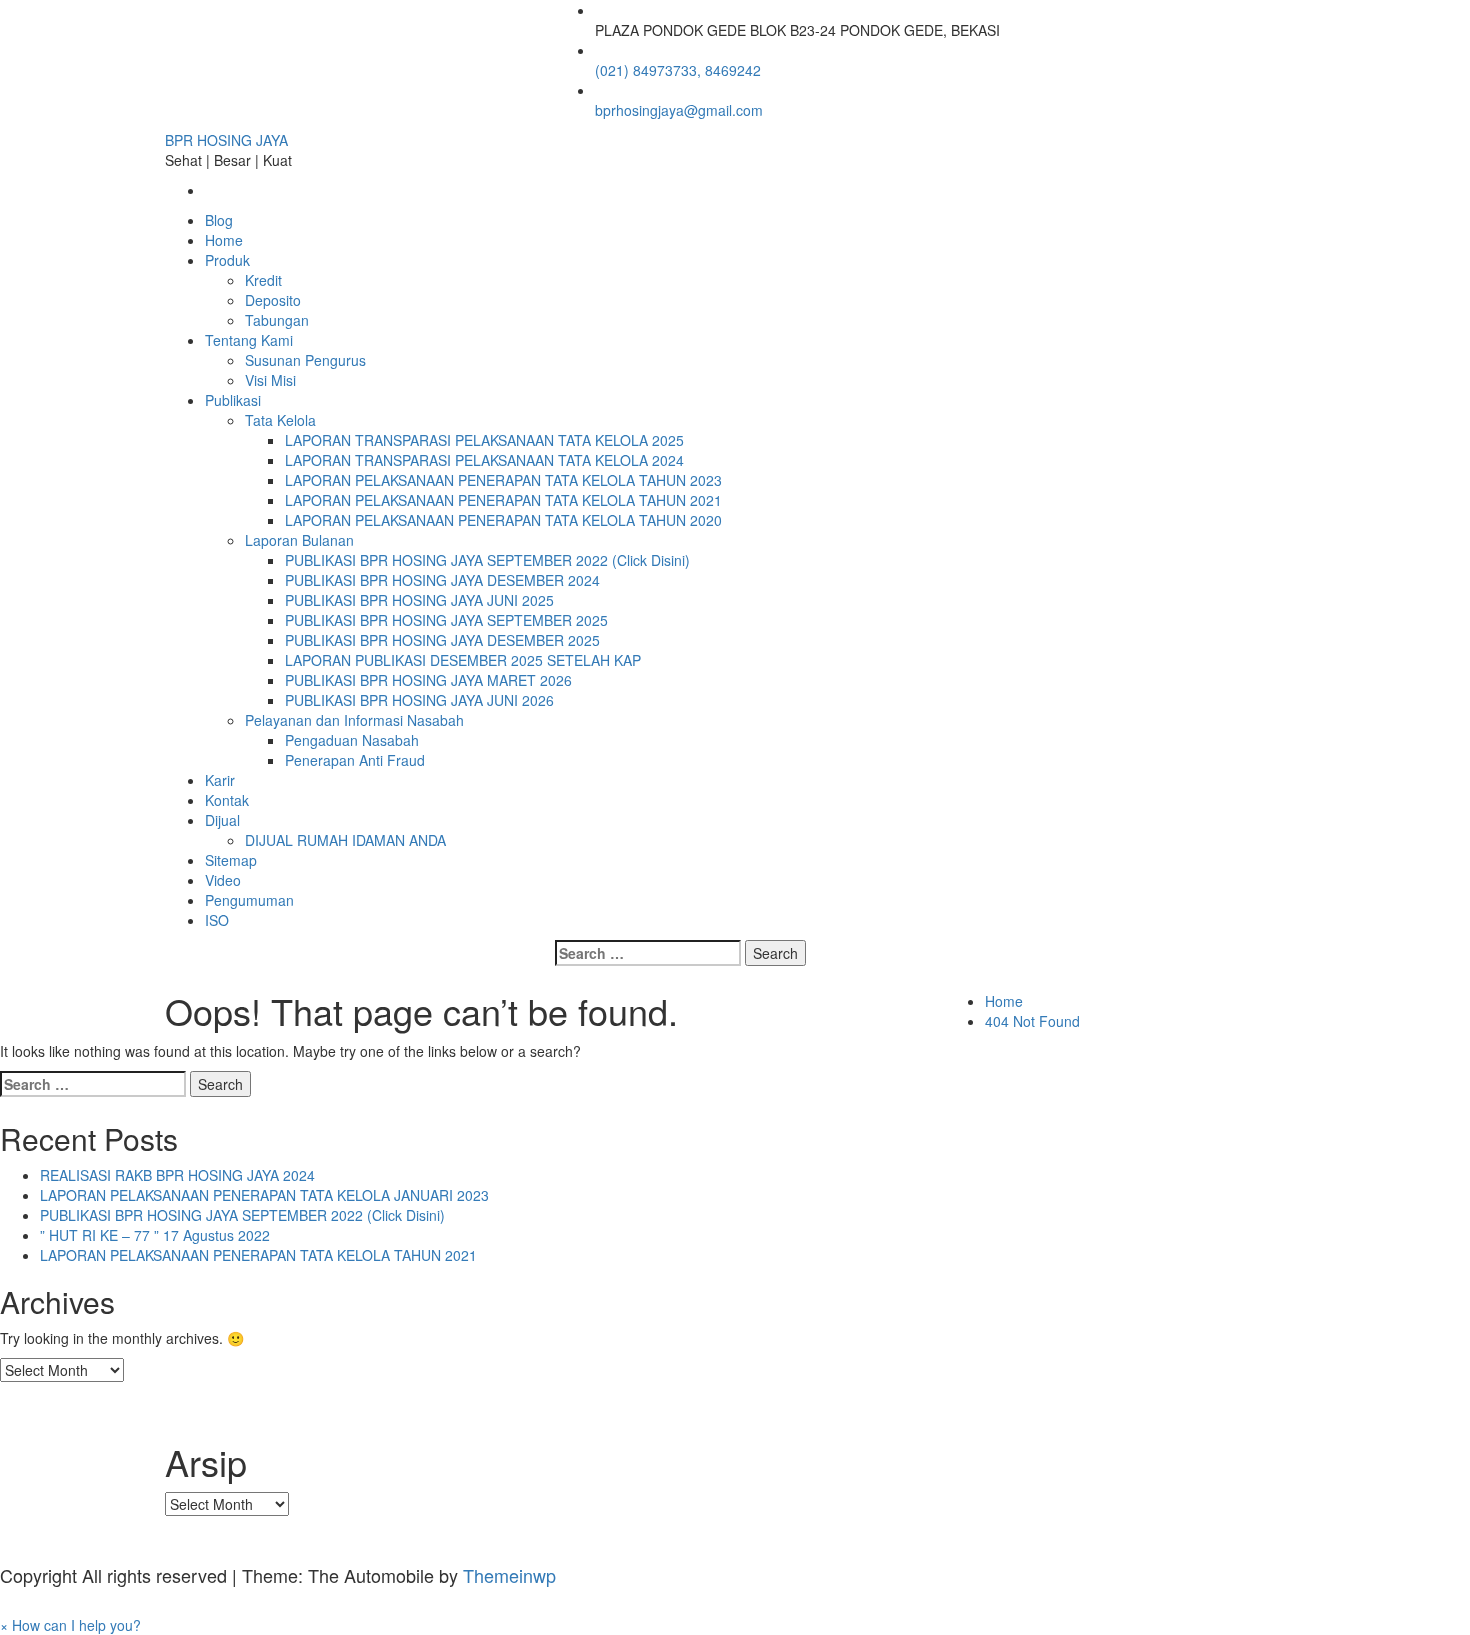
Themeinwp (509, 1575)
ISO (217, 920)
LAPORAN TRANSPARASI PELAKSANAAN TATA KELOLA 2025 (484, 440)
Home (224, 240)
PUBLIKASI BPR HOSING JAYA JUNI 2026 (419, 700)
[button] (70, 1625)
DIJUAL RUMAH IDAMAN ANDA (345, 840)
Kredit (263, 280)
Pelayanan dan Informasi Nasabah (354, 720)
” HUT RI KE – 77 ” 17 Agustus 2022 (155, 1235)
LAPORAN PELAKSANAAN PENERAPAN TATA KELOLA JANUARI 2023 (264, 1195)
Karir (220, 780)
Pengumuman (249, 900)
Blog (219, 220)
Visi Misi (270, 380)
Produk (227, 260)
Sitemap (231, 860)
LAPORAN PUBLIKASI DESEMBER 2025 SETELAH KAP (463, 660)
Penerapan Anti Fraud (355, 760)
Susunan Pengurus (305, 360)
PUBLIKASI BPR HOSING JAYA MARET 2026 (428, 680)
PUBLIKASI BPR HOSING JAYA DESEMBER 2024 (442, 580)
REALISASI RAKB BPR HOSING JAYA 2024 (177, 1175)
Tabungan (277, 320)
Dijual (222, 820)
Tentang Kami (249, 340)
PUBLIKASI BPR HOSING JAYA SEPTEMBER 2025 (446, 620)
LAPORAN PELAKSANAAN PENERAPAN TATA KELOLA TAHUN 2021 (503, 500)
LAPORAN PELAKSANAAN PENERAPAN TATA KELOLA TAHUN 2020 (503, 520)
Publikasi (233, 400)
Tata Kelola (280, 420)
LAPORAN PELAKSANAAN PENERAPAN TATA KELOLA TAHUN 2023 (503, 480)
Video (223, 880)
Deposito (273, 300)
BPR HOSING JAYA (226, 140)
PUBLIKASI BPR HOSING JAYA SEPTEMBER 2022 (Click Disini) (487, 560)
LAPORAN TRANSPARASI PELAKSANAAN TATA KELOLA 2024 (484, 460)
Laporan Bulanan (299, 540)
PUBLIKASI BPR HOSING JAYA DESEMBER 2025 (442, 640)
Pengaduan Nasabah (352, 740)
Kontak (227, 800)
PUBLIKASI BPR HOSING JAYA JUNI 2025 (419, 600)
